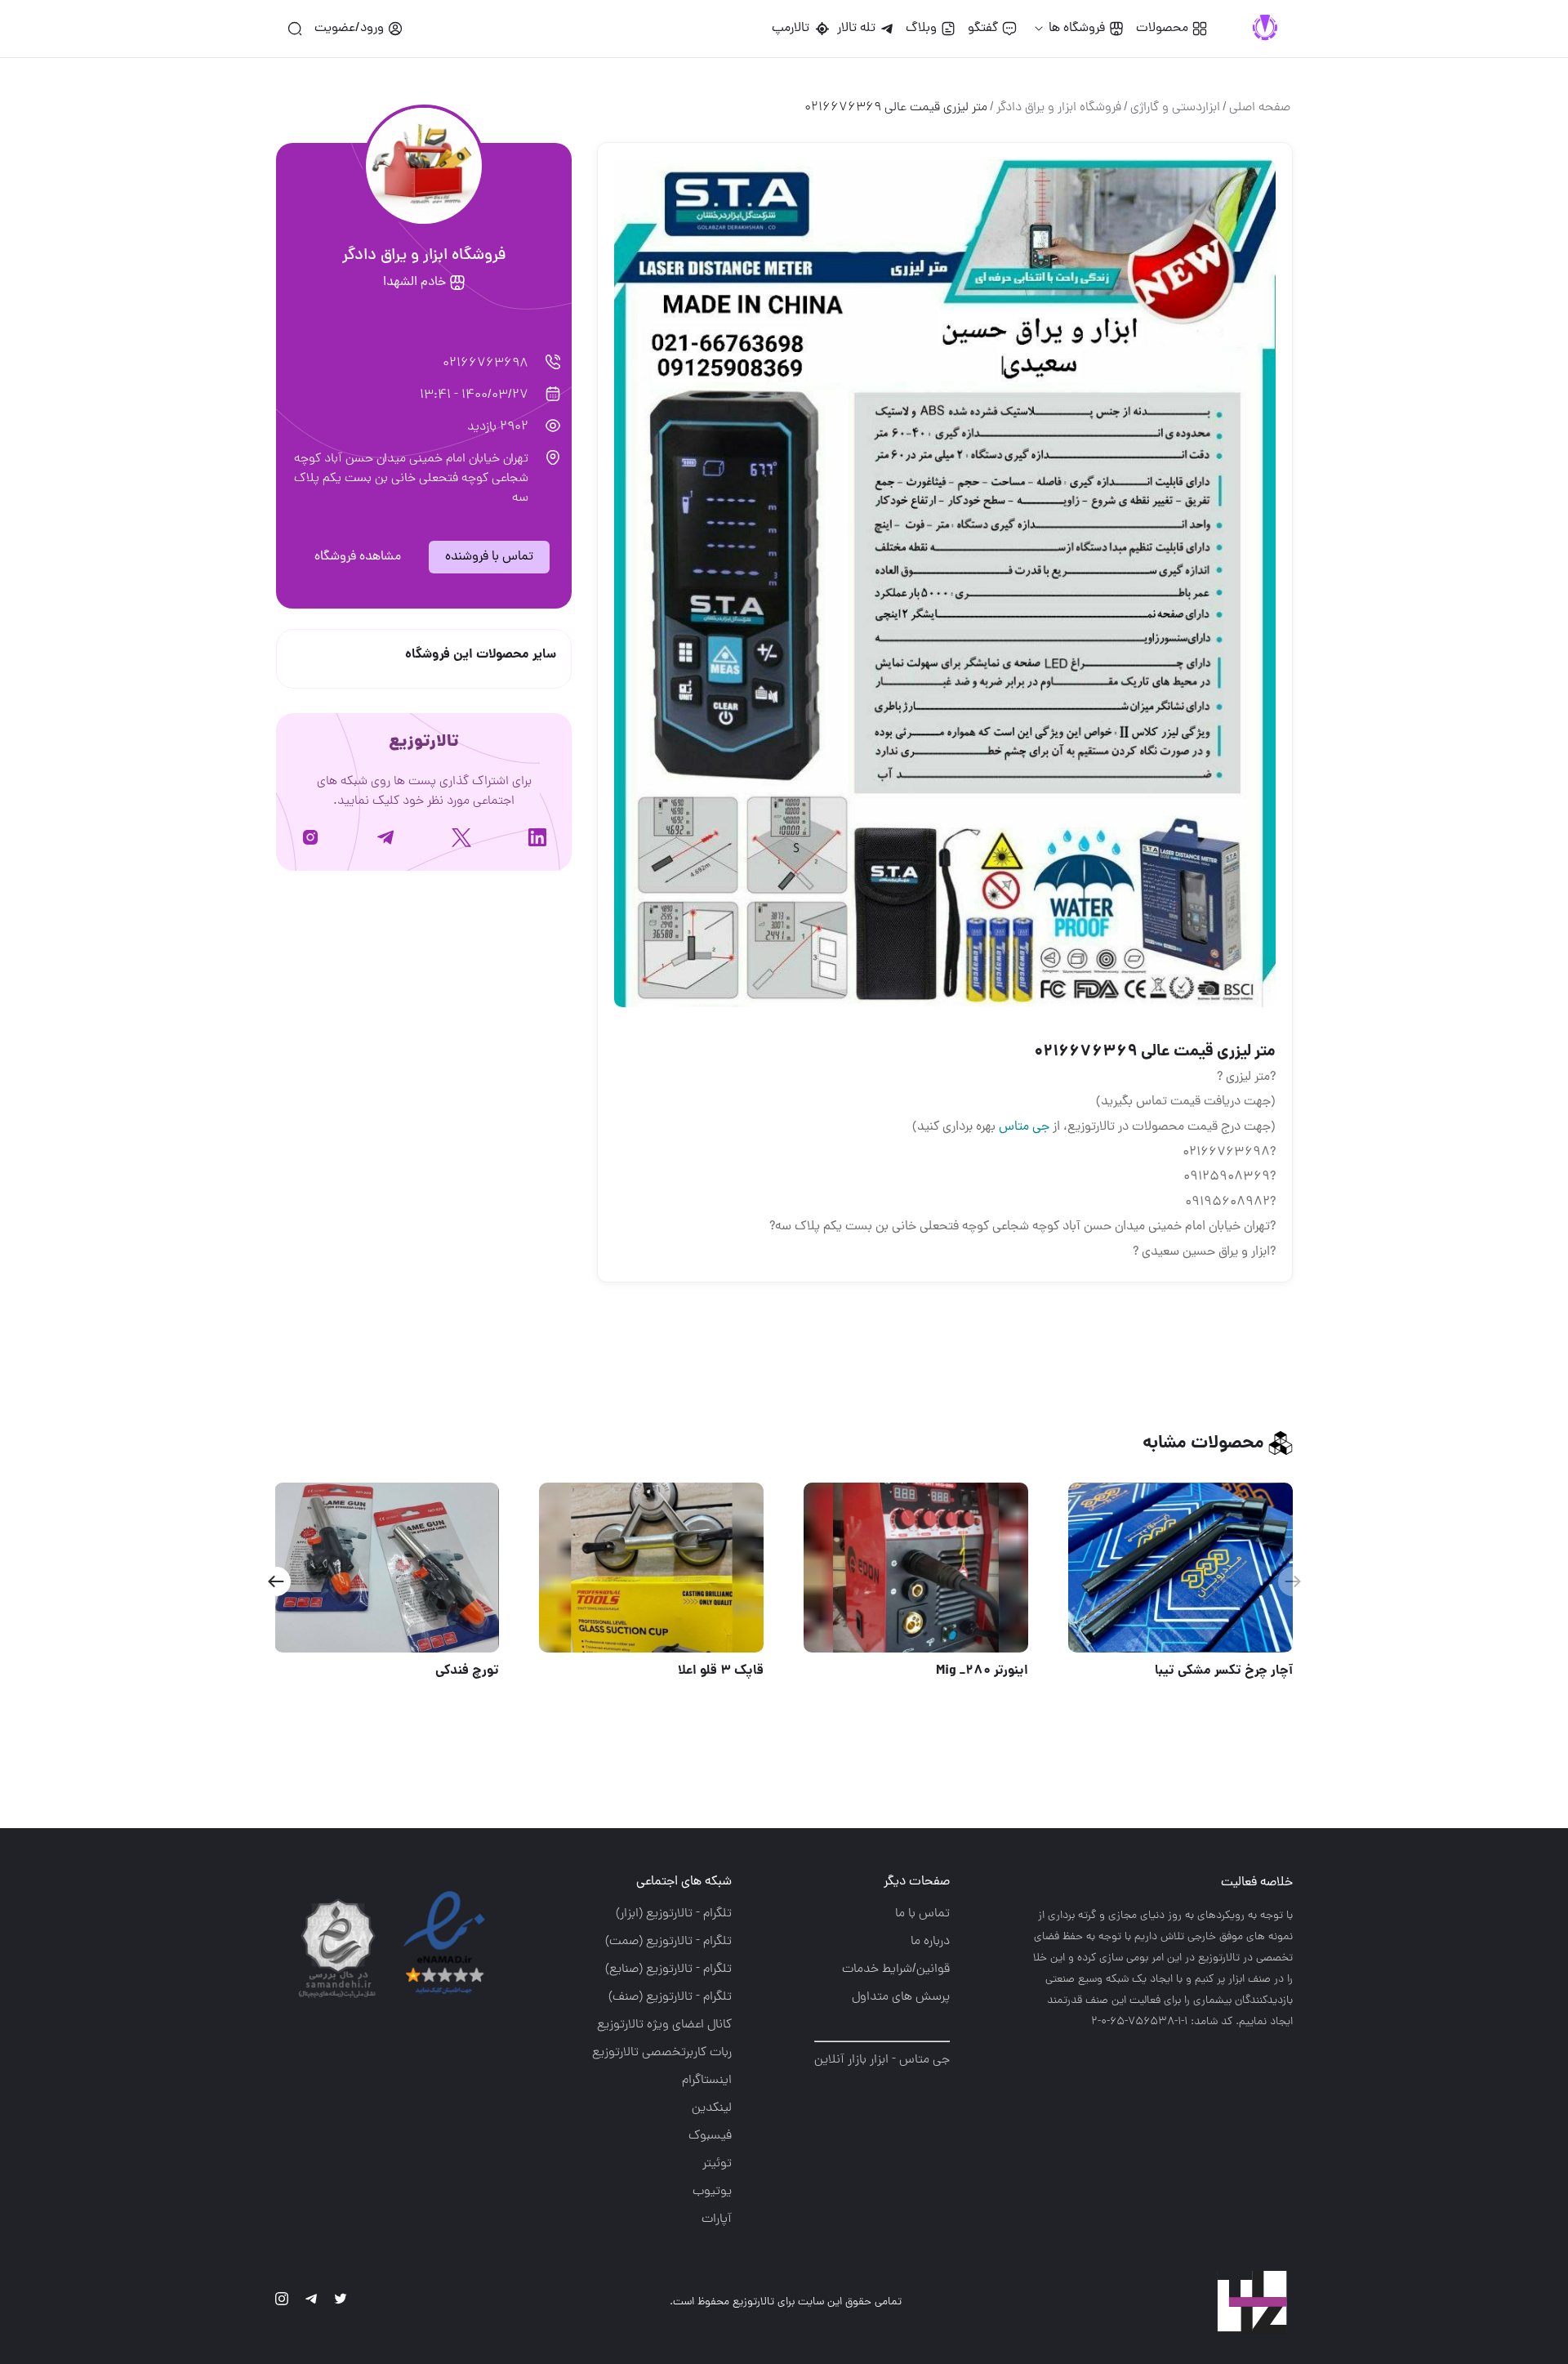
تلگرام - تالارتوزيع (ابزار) (674, 1914)
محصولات (1162, 29)
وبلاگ (921, 29)
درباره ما (930, 1942)
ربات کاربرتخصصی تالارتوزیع (662, 2053)
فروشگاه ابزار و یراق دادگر (1059, 108)
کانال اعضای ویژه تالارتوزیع (664, 2025)
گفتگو (983, 29)
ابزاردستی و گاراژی (1175, 108)
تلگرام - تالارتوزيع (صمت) (668, 1942)
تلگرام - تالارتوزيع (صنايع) (668, 1969)
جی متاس (1024, 1127)
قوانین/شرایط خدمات (896, 1969)
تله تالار (856, 29)
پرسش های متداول (901, 1997)
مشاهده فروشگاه (358, 557)
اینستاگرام (707, 2081)
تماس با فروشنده (489, 557)
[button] (276, 1581)
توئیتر (717, 2164)
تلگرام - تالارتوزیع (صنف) (670, 1997)
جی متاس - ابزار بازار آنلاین (882, 2060)
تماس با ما (922, 1914)
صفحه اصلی (1260, 108)
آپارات (717, 2219)
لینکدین (712, 2108)
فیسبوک (710, 2136)
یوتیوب (712, 2192)
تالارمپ (794, 29)
